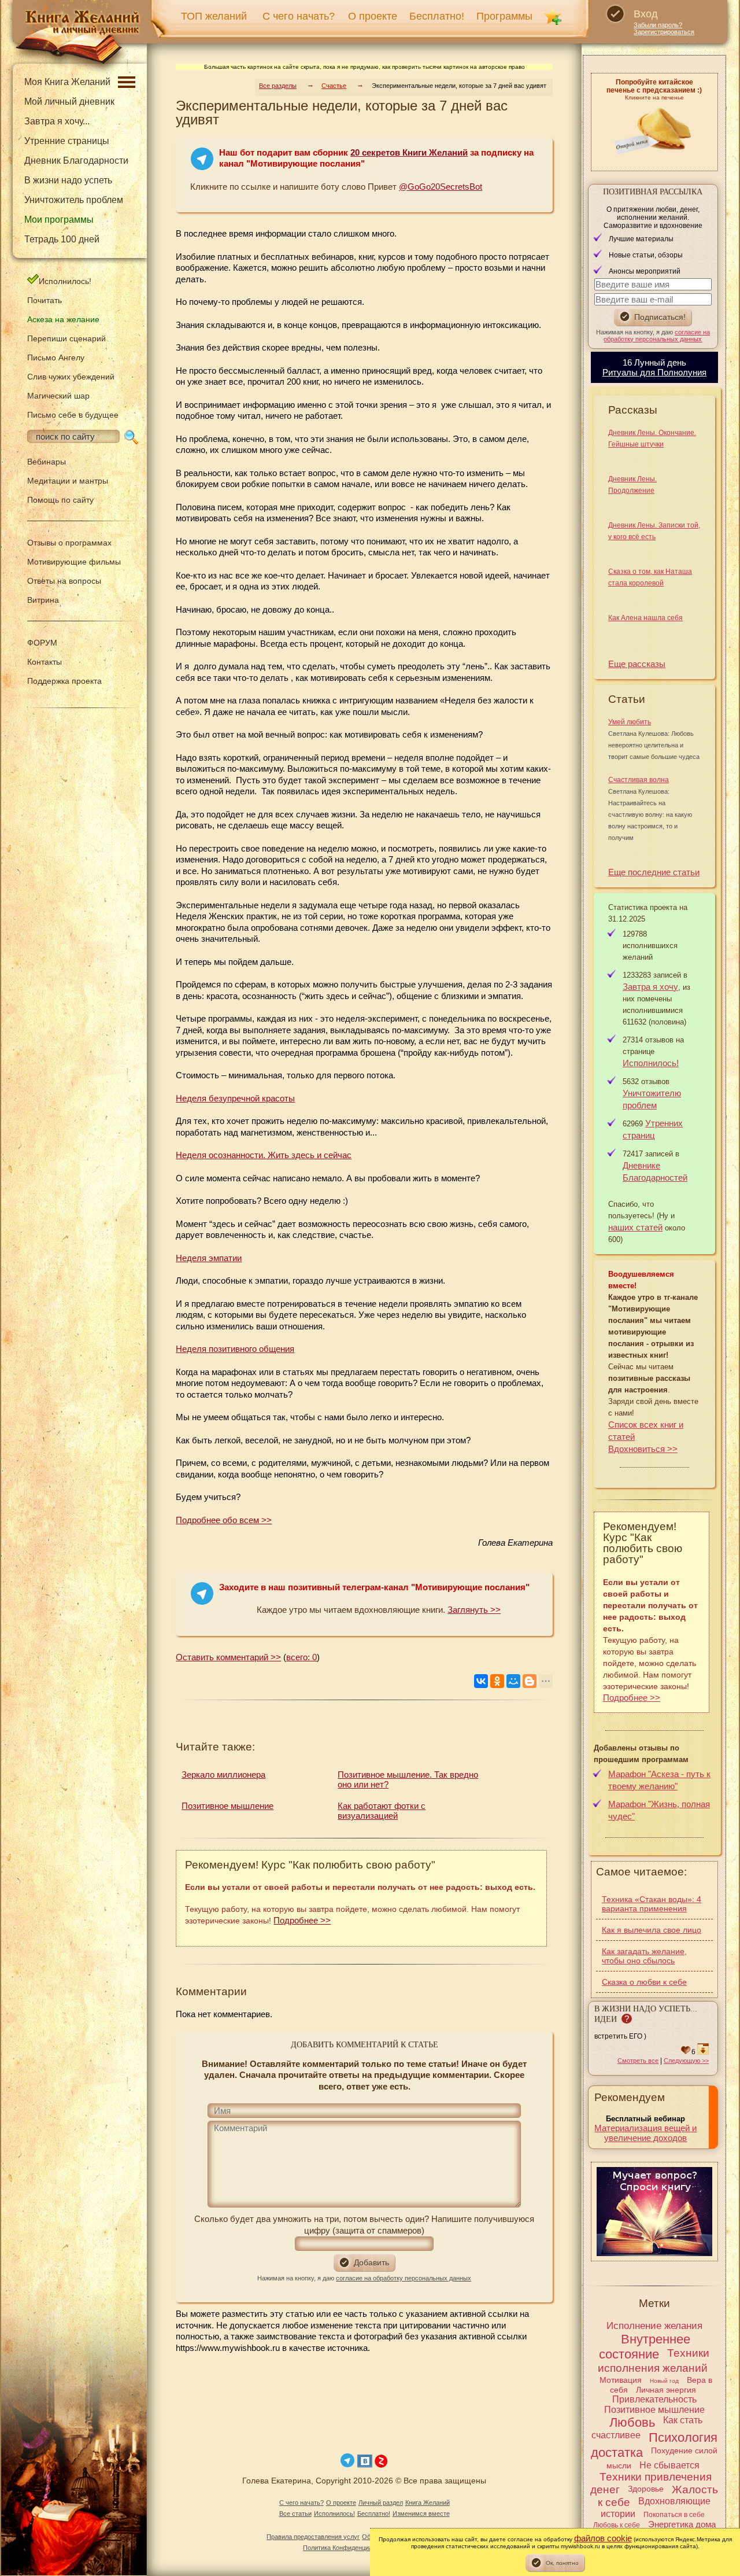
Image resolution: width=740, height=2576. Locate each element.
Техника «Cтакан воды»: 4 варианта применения (652, 1904)
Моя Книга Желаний (67, 82)
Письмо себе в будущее (73, 415)
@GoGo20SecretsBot (441, 187)
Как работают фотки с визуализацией (382, 1811)
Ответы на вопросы (64, 581)
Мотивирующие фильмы (74, 562)
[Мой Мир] (513, 1681)
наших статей (635, 1227)
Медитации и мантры (68, 481)
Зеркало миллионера (223, 1775)
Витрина (43, 600)
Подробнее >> (302, 1920)
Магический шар (58, 396)
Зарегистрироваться (664, 32)
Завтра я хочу (650, 987)
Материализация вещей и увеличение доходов (645, 2133)
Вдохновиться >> (643, 1449)
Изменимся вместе (421, 2514)
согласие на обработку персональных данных (404, 2278)
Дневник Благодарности (76, 161)
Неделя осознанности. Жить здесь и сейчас (264, 1155)
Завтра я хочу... (57, 121)
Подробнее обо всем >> (224, 1520)
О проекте (373, 16)
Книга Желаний (428, 2503)
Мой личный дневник (69, 102)
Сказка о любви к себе (644, 1982)
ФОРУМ (42, 643)
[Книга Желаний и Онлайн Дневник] (77, 38)
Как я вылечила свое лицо (652, 1930)
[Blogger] (530, 1681)
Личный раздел (381, 2503)
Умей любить (630, 722)
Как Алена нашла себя (645, 618)
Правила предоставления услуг (313, 2537)
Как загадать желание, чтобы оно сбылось (644, 1956)
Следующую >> (686, 2061)
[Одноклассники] (497, 1681)
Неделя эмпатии (209, 1258)
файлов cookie (603, 2538)
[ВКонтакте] (481, 1681)
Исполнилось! (65, 281)
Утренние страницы (67, 141)
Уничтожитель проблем (74, 200)
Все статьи (295, 2514)
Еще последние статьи (654, 872)
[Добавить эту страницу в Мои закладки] (553, 16)
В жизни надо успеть (68, 180)
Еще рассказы (637, 664)
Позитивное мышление (227, 1806)
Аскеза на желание (63, 319)
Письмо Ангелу (56, 358)
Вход (646, 14)
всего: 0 (301, 1657)
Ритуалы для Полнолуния (654, 372)
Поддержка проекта (64, 681)
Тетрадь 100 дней (62, 239)
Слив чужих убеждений (71, 377)
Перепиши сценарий (66, 338)
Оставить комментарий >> (228, 1657)
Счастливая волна (639, 780)
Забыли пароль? (658, 25)
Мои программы (59, 220)
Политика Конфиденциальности (349, 2548)
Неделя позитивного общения (235, 1349)
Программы (504, 16)
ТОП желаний (214, 16)
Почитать (45, 300)
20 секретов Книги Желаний (409, 152)
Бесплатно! (437, 16)
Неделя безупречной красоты (235, 1098)
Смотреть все (638, 2061)
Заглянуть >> (474, 1610)
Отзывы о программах (69, 543)
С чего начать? (299, 16)
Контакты (45, 662)
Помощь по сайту (60, 500)
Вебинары (47, 462)
